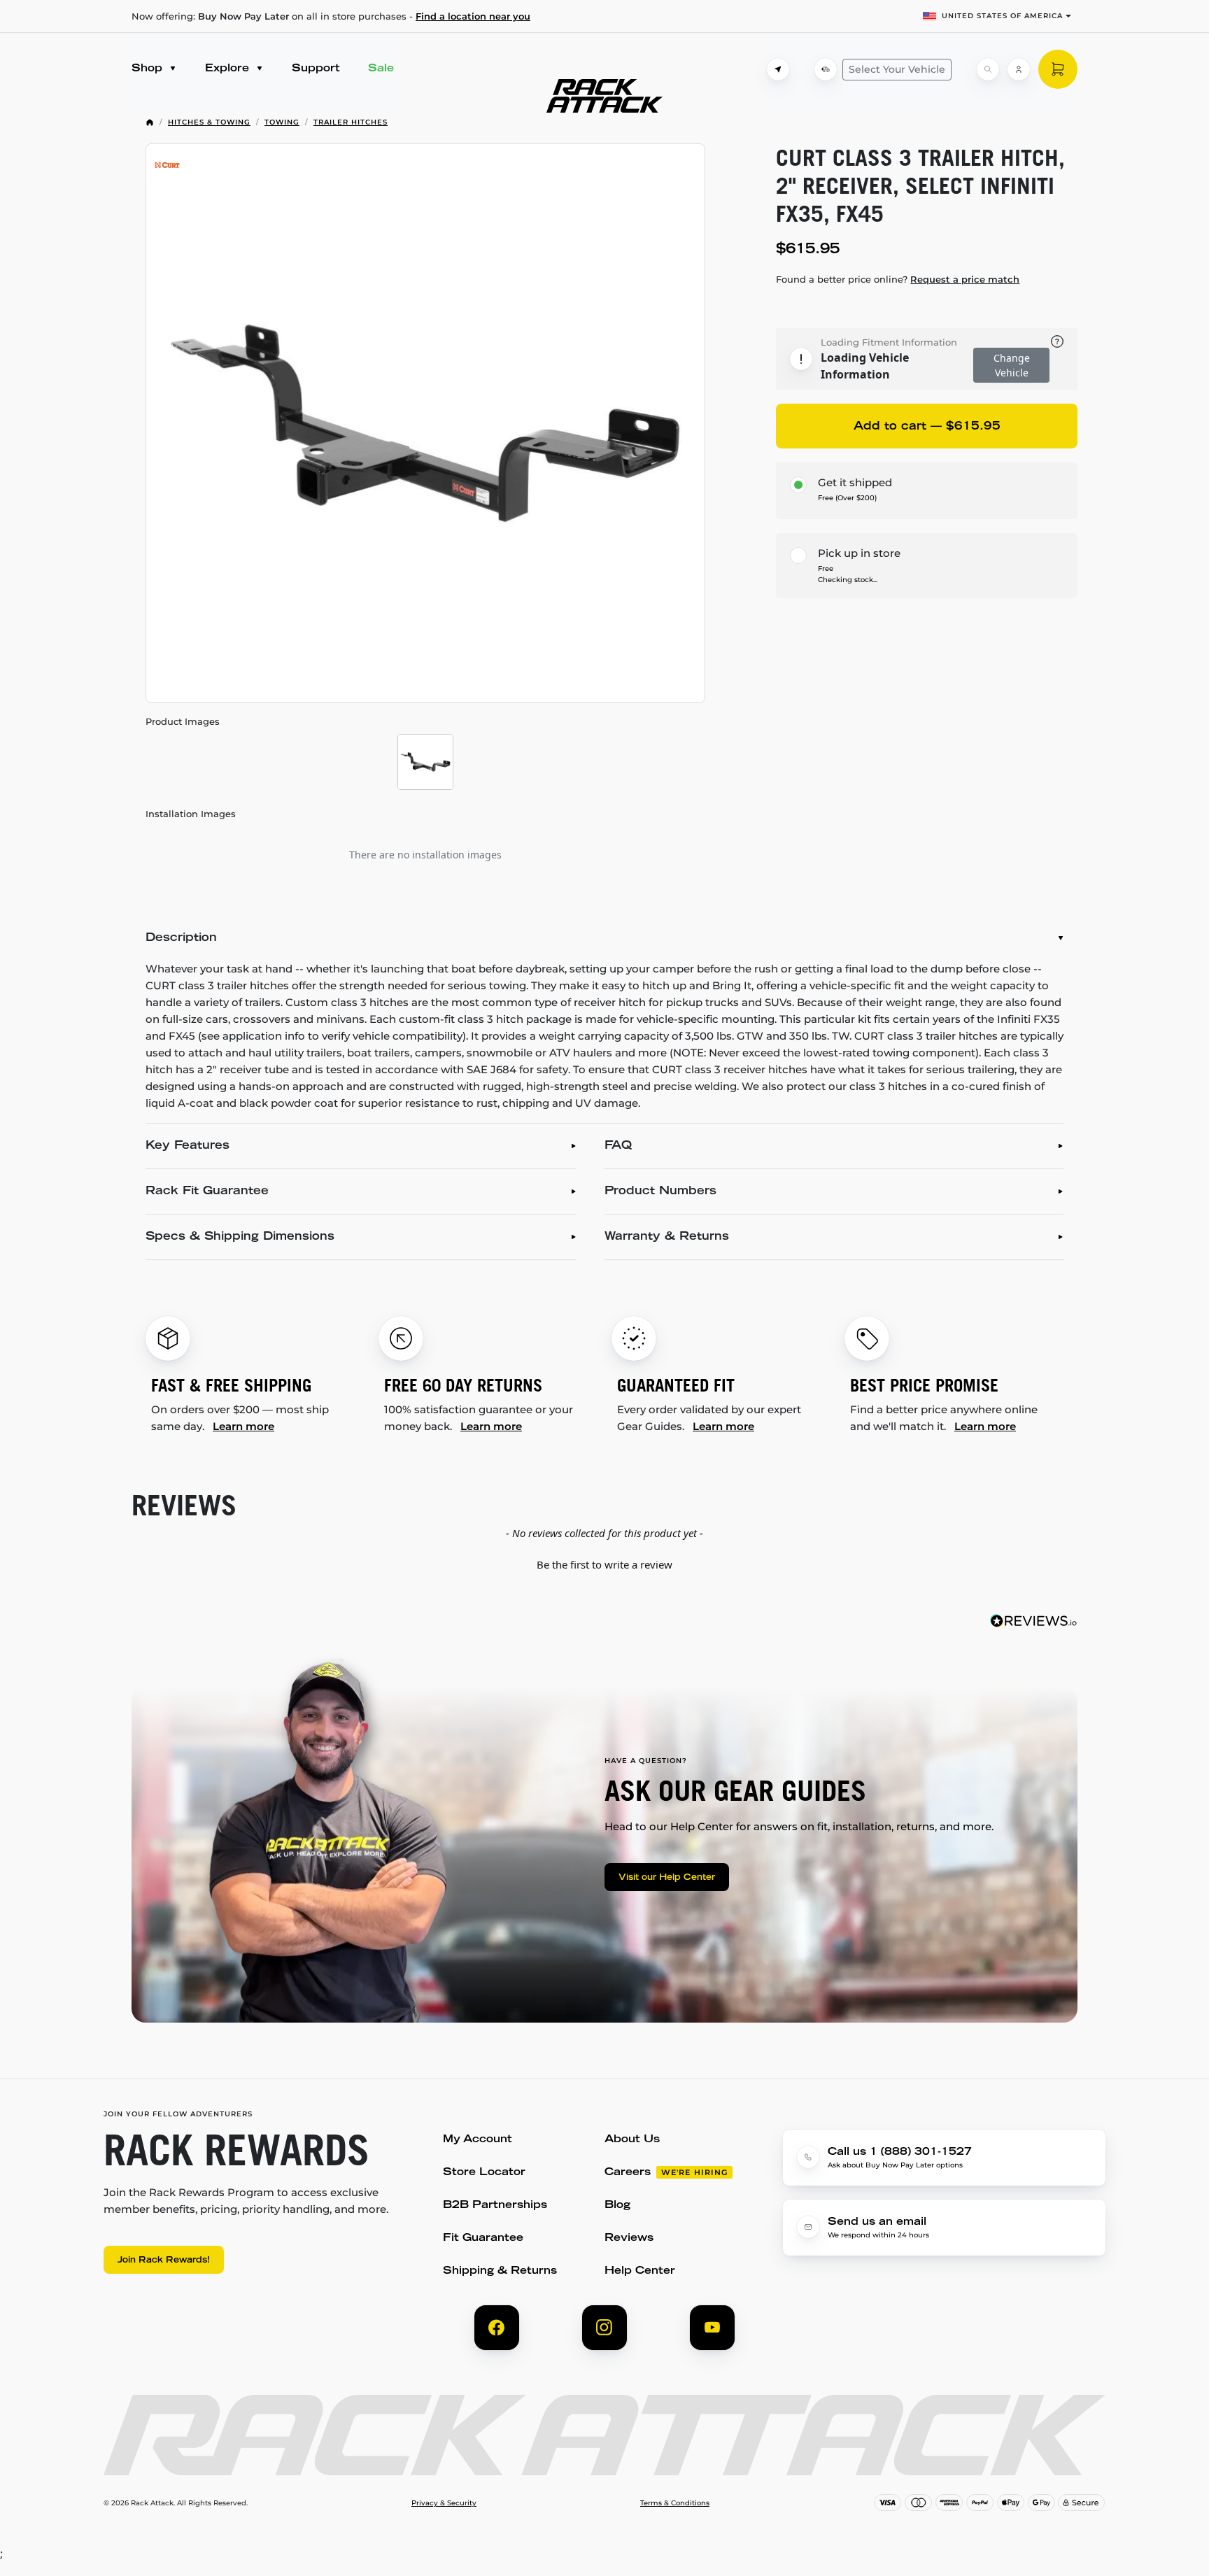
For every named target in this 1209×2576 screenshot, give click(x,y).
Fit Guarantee (483, 2238)
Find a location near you (473, 16)
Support (316, 69)
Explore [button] (229, 69)
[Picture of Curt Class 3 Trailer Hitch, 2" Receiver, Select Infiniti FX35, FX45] (425, 423)
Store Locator (484, 2173)
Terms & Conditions (675, 2503)
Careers (628, 2173)
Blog (617, 2206)
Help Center (640, 2271)
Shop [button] (149, 69)
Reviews (629, 2238)
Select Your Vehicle (897, 69)
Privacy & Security (444, 2503)
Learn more (243, 1426)
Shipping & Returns (500, 2271)
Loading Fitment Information (889, 342)
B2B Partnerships (495, 2206)
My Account (478, 2140)
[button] (604, 1563)
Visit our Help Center (667, 1878)
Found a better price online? (898, 279)
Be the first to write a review (604, 1564)
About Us (632, 2140)
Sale (381, 69)
